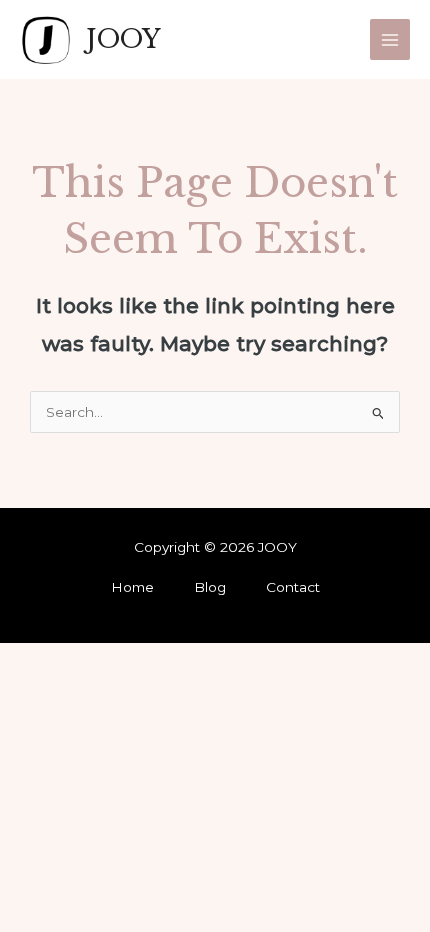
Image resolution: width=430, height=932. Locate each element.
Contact (293, 587)
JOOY (123, 39)
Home (132, 587)
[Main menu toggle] (390, 39)
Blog (210, 587)
